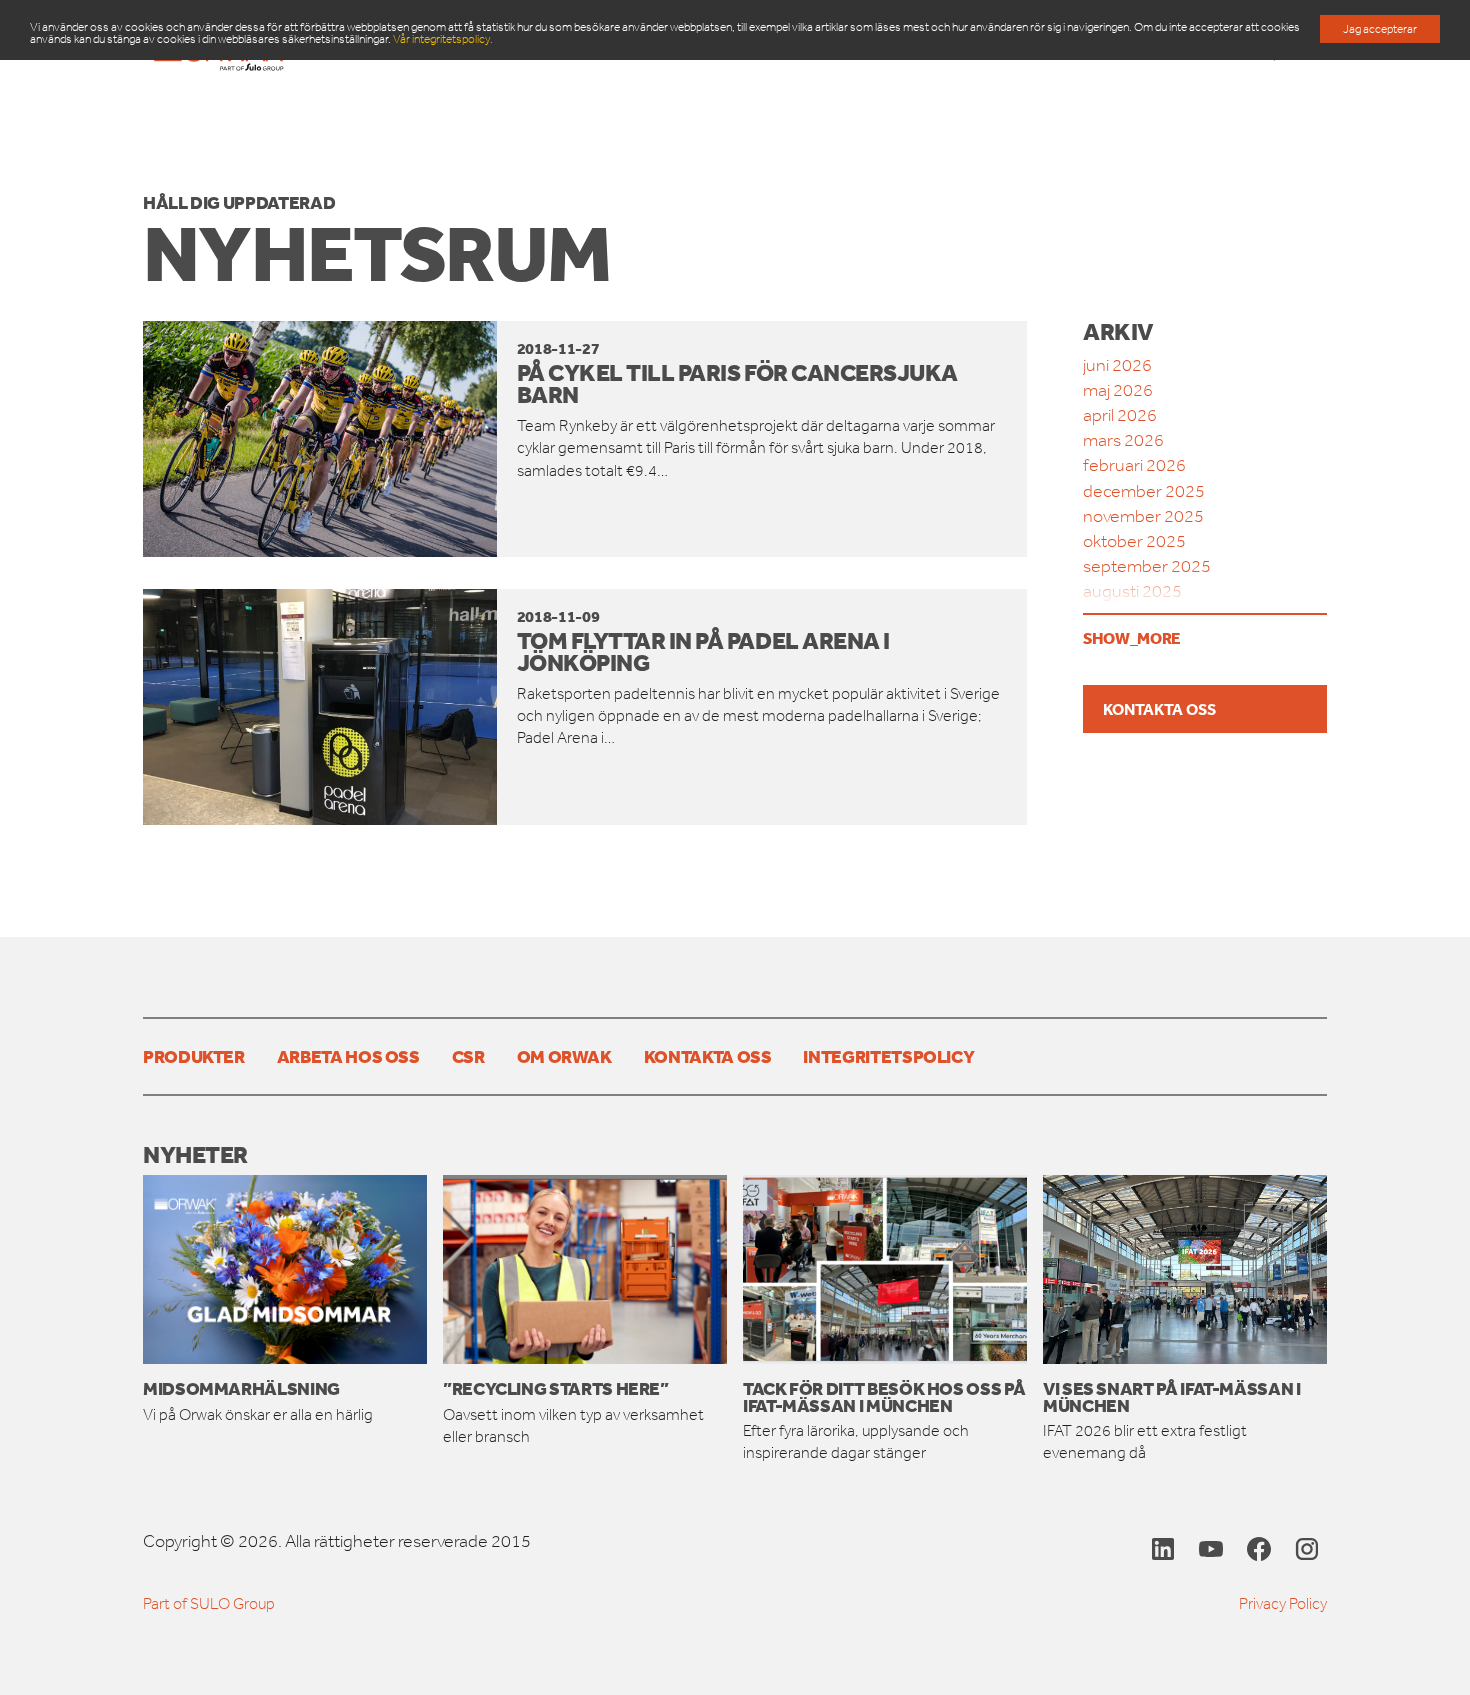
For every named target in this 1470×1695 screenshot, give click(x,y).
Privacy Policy (1283, 1603)
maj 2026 (1118, 390)
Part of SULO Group (209, 1603)
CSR (468, 1056)
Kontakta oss (1159, 709)
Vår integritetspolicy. (443, 39)
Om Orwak (564, 1056)
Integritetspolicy (888, 1056)
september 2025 (1147, 566)
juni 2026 (1117, 365)
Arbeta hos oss (348, 1056)
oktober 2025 (1134, 541)
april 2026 (1120, 415)
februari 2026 (1134, 465)
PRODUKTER (194, 1056)
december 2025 (1144, 491)
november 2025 (1143, 516)
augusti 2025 (1132, 591)
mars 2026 (1123, 440)
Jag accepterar (1380, 29)
